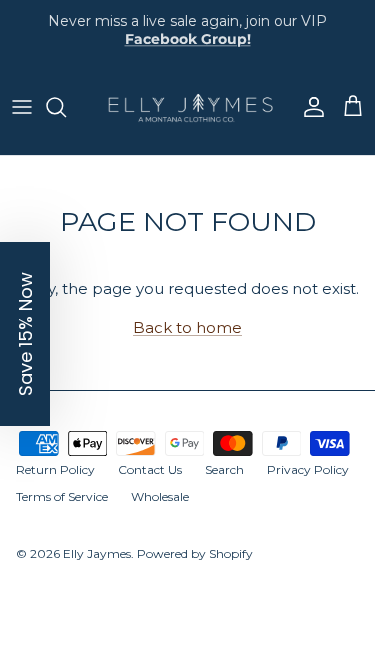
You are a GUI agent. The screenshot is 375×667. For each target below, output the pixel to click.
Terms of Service (62, 496)
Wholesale (160, 496)
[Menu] (22, 107)
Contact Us (150, 469)
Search (224, 469)
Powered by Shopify (195, 553)
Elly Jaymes (97, 553)
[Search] (66, 107)
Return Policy (55, 469)
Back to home (187, 327)
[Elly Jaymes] (187, 107)
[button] (25, 334)
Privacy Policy (308, 469)
